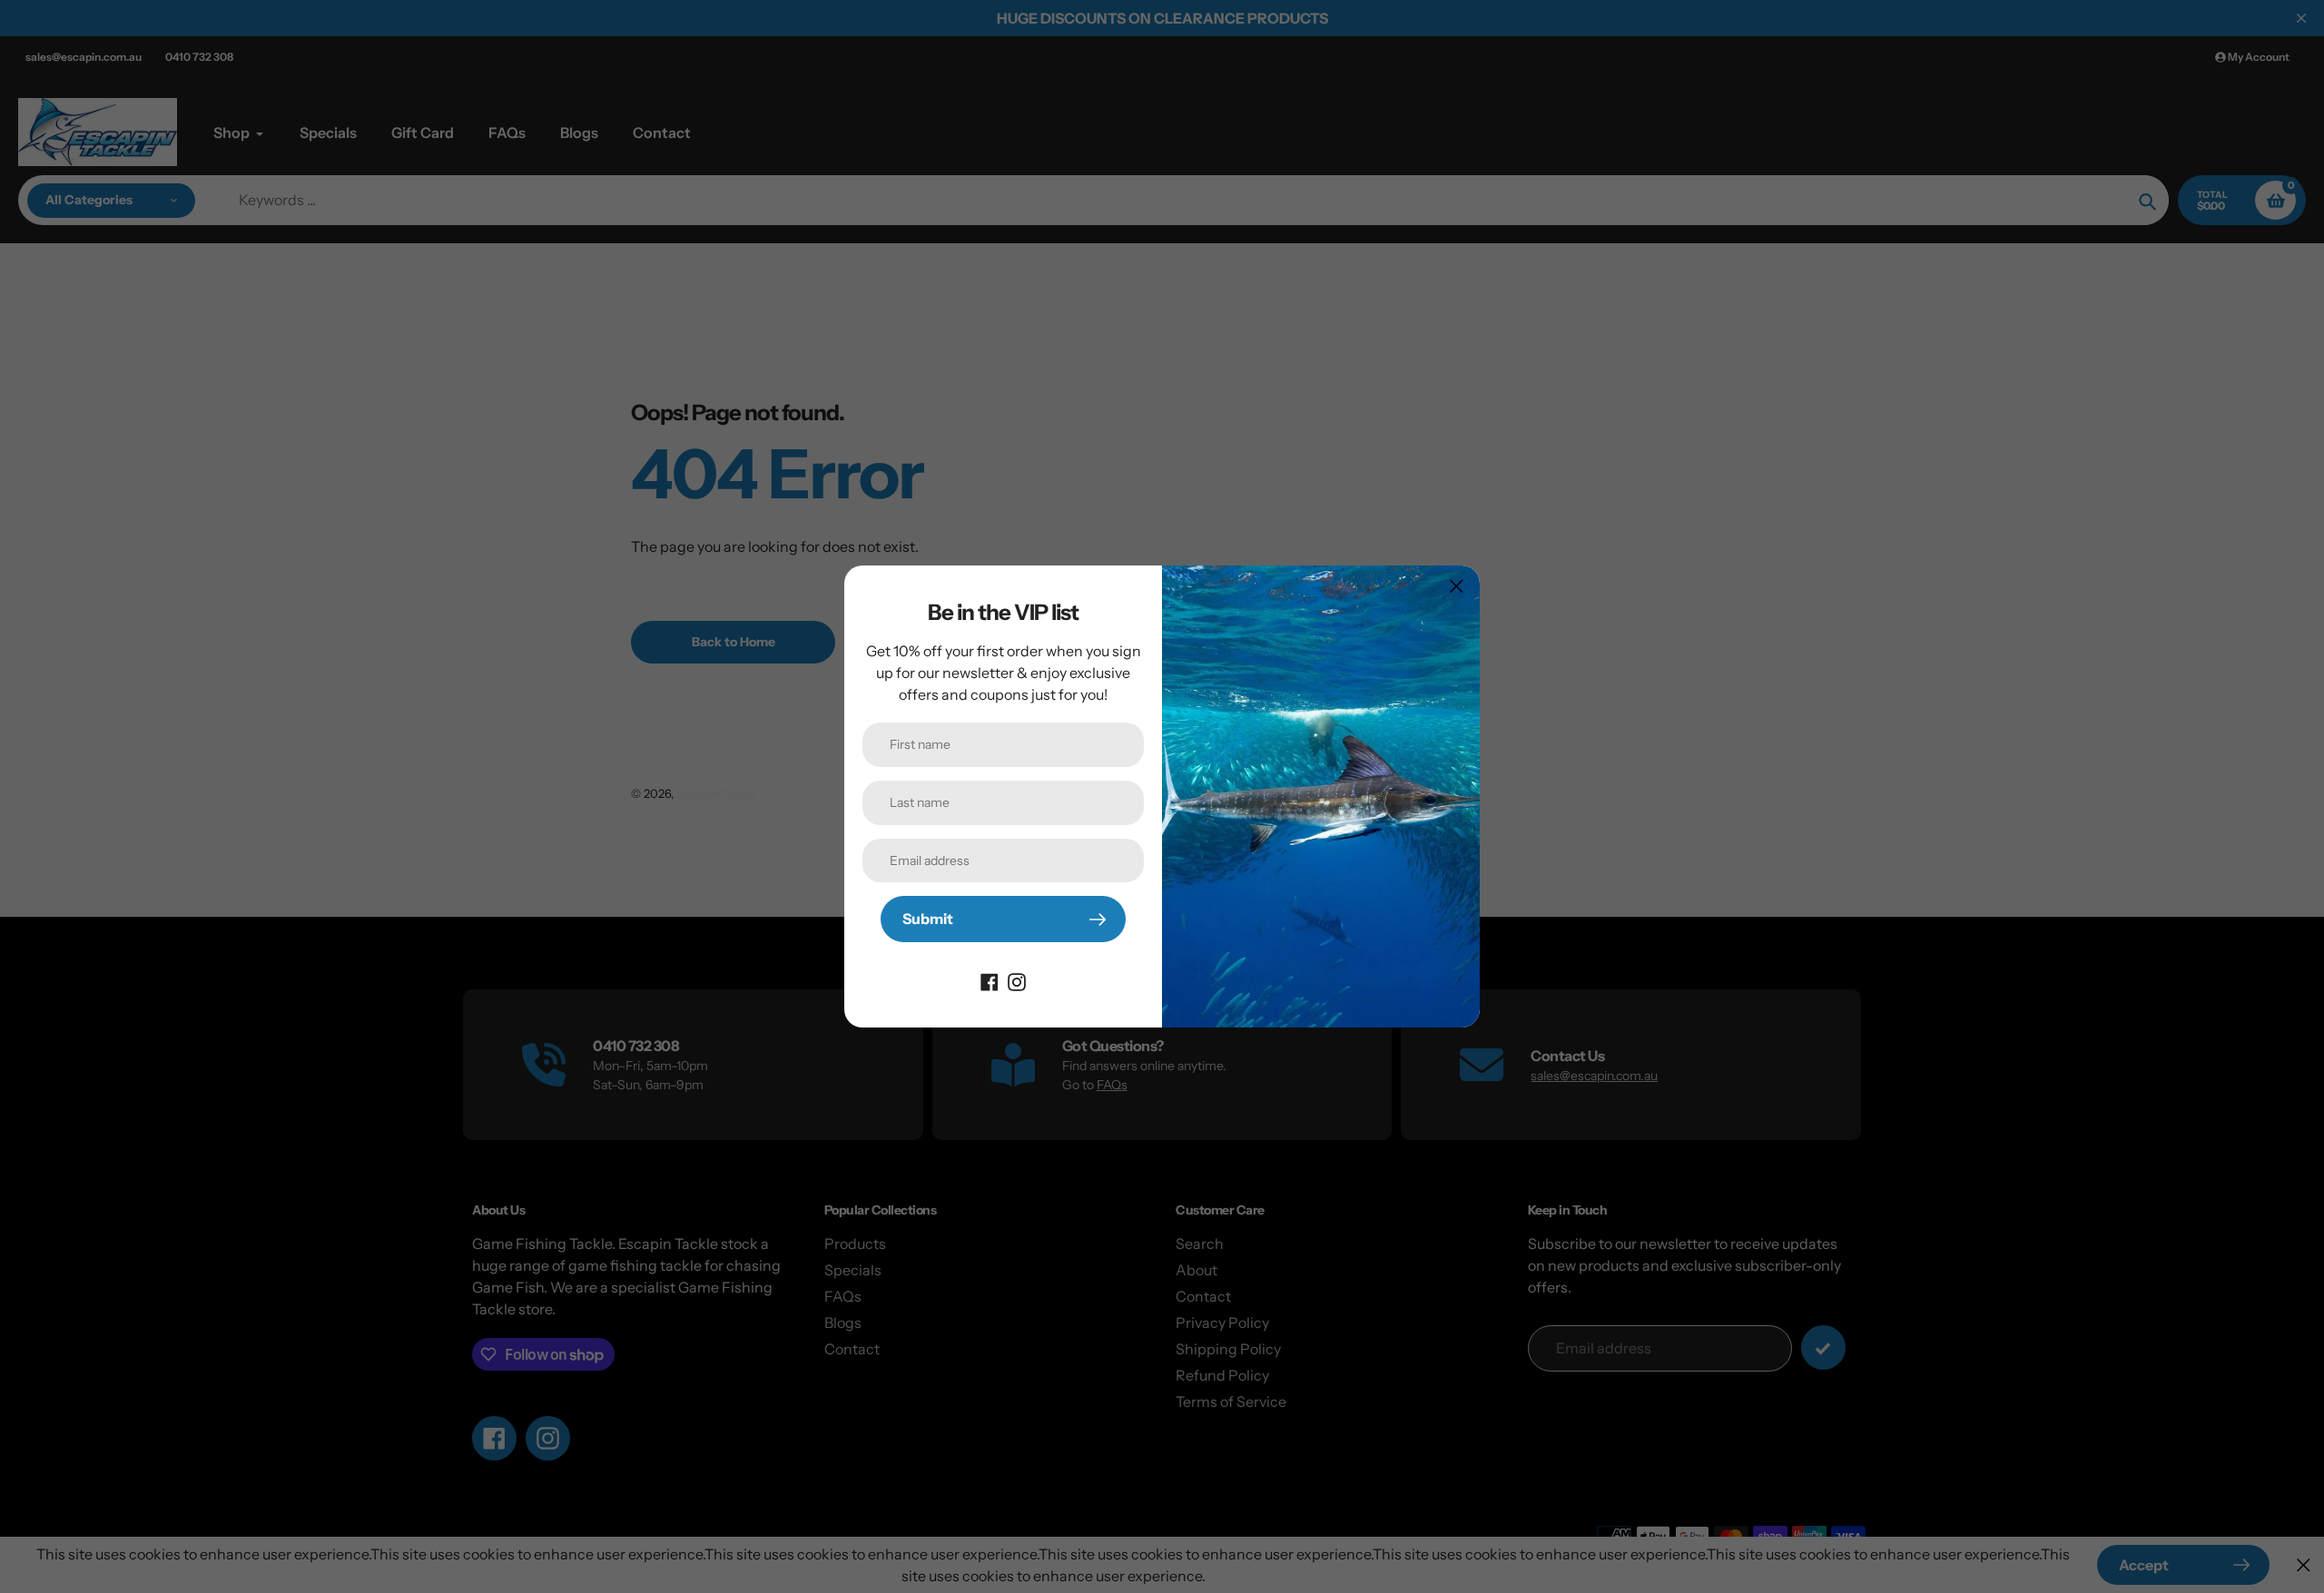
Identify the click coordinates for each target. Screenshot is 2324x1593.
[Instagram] (1017, 980)
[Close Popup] (1457, 586)
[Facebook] (990, 980)
